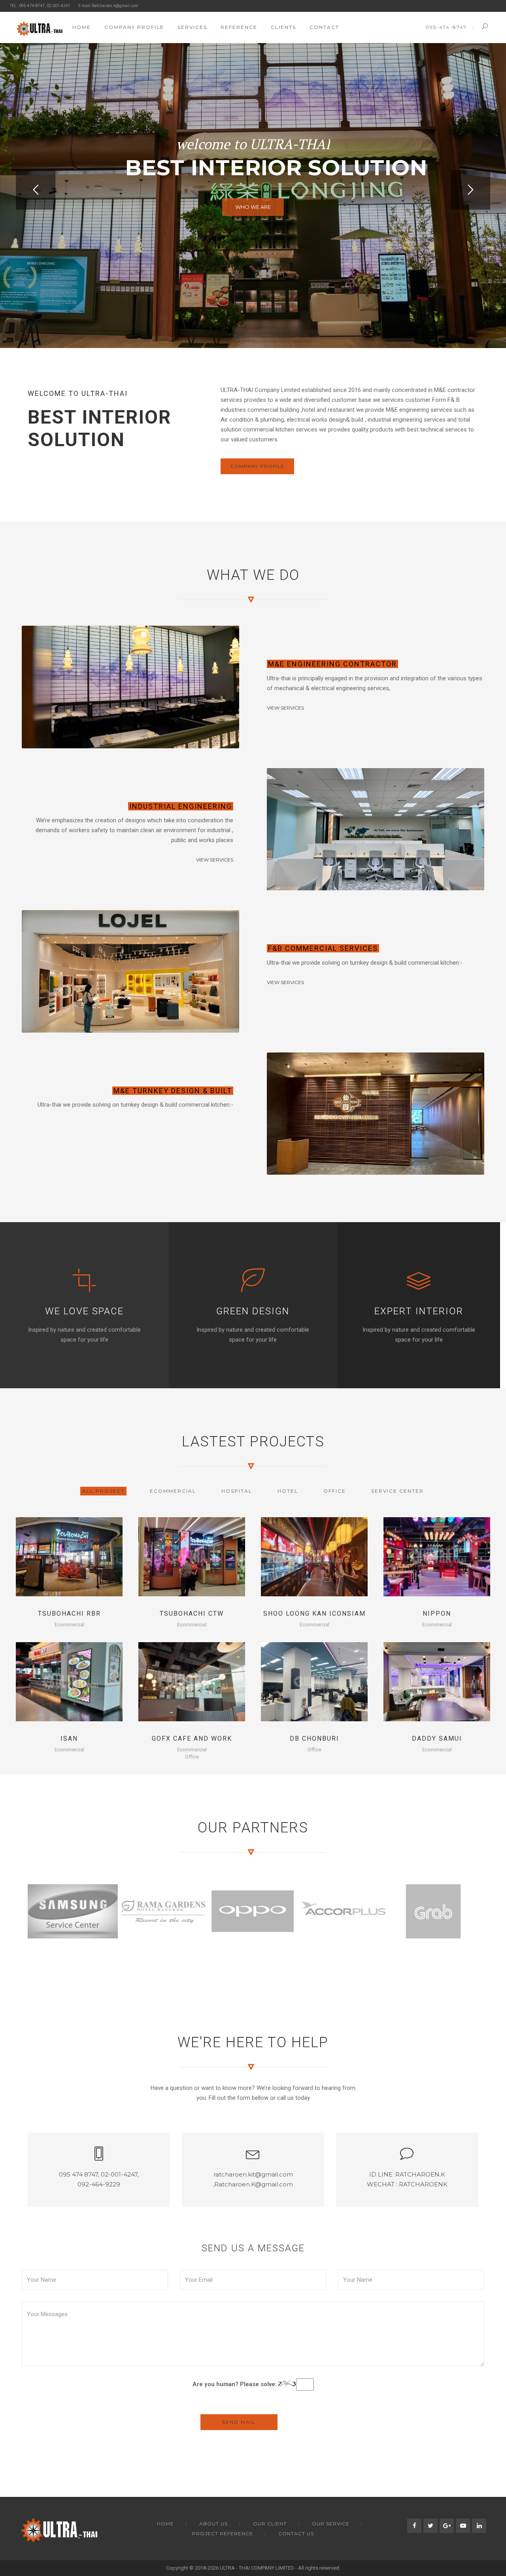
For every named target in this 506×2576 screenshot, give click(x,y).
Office (192, 1757)
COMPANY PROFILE (257, 466)
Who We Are (253, 207)
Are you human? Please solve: (235, 2384)
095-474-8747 (446, 27)
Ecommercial (69, 1625)
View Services (285, 708)
